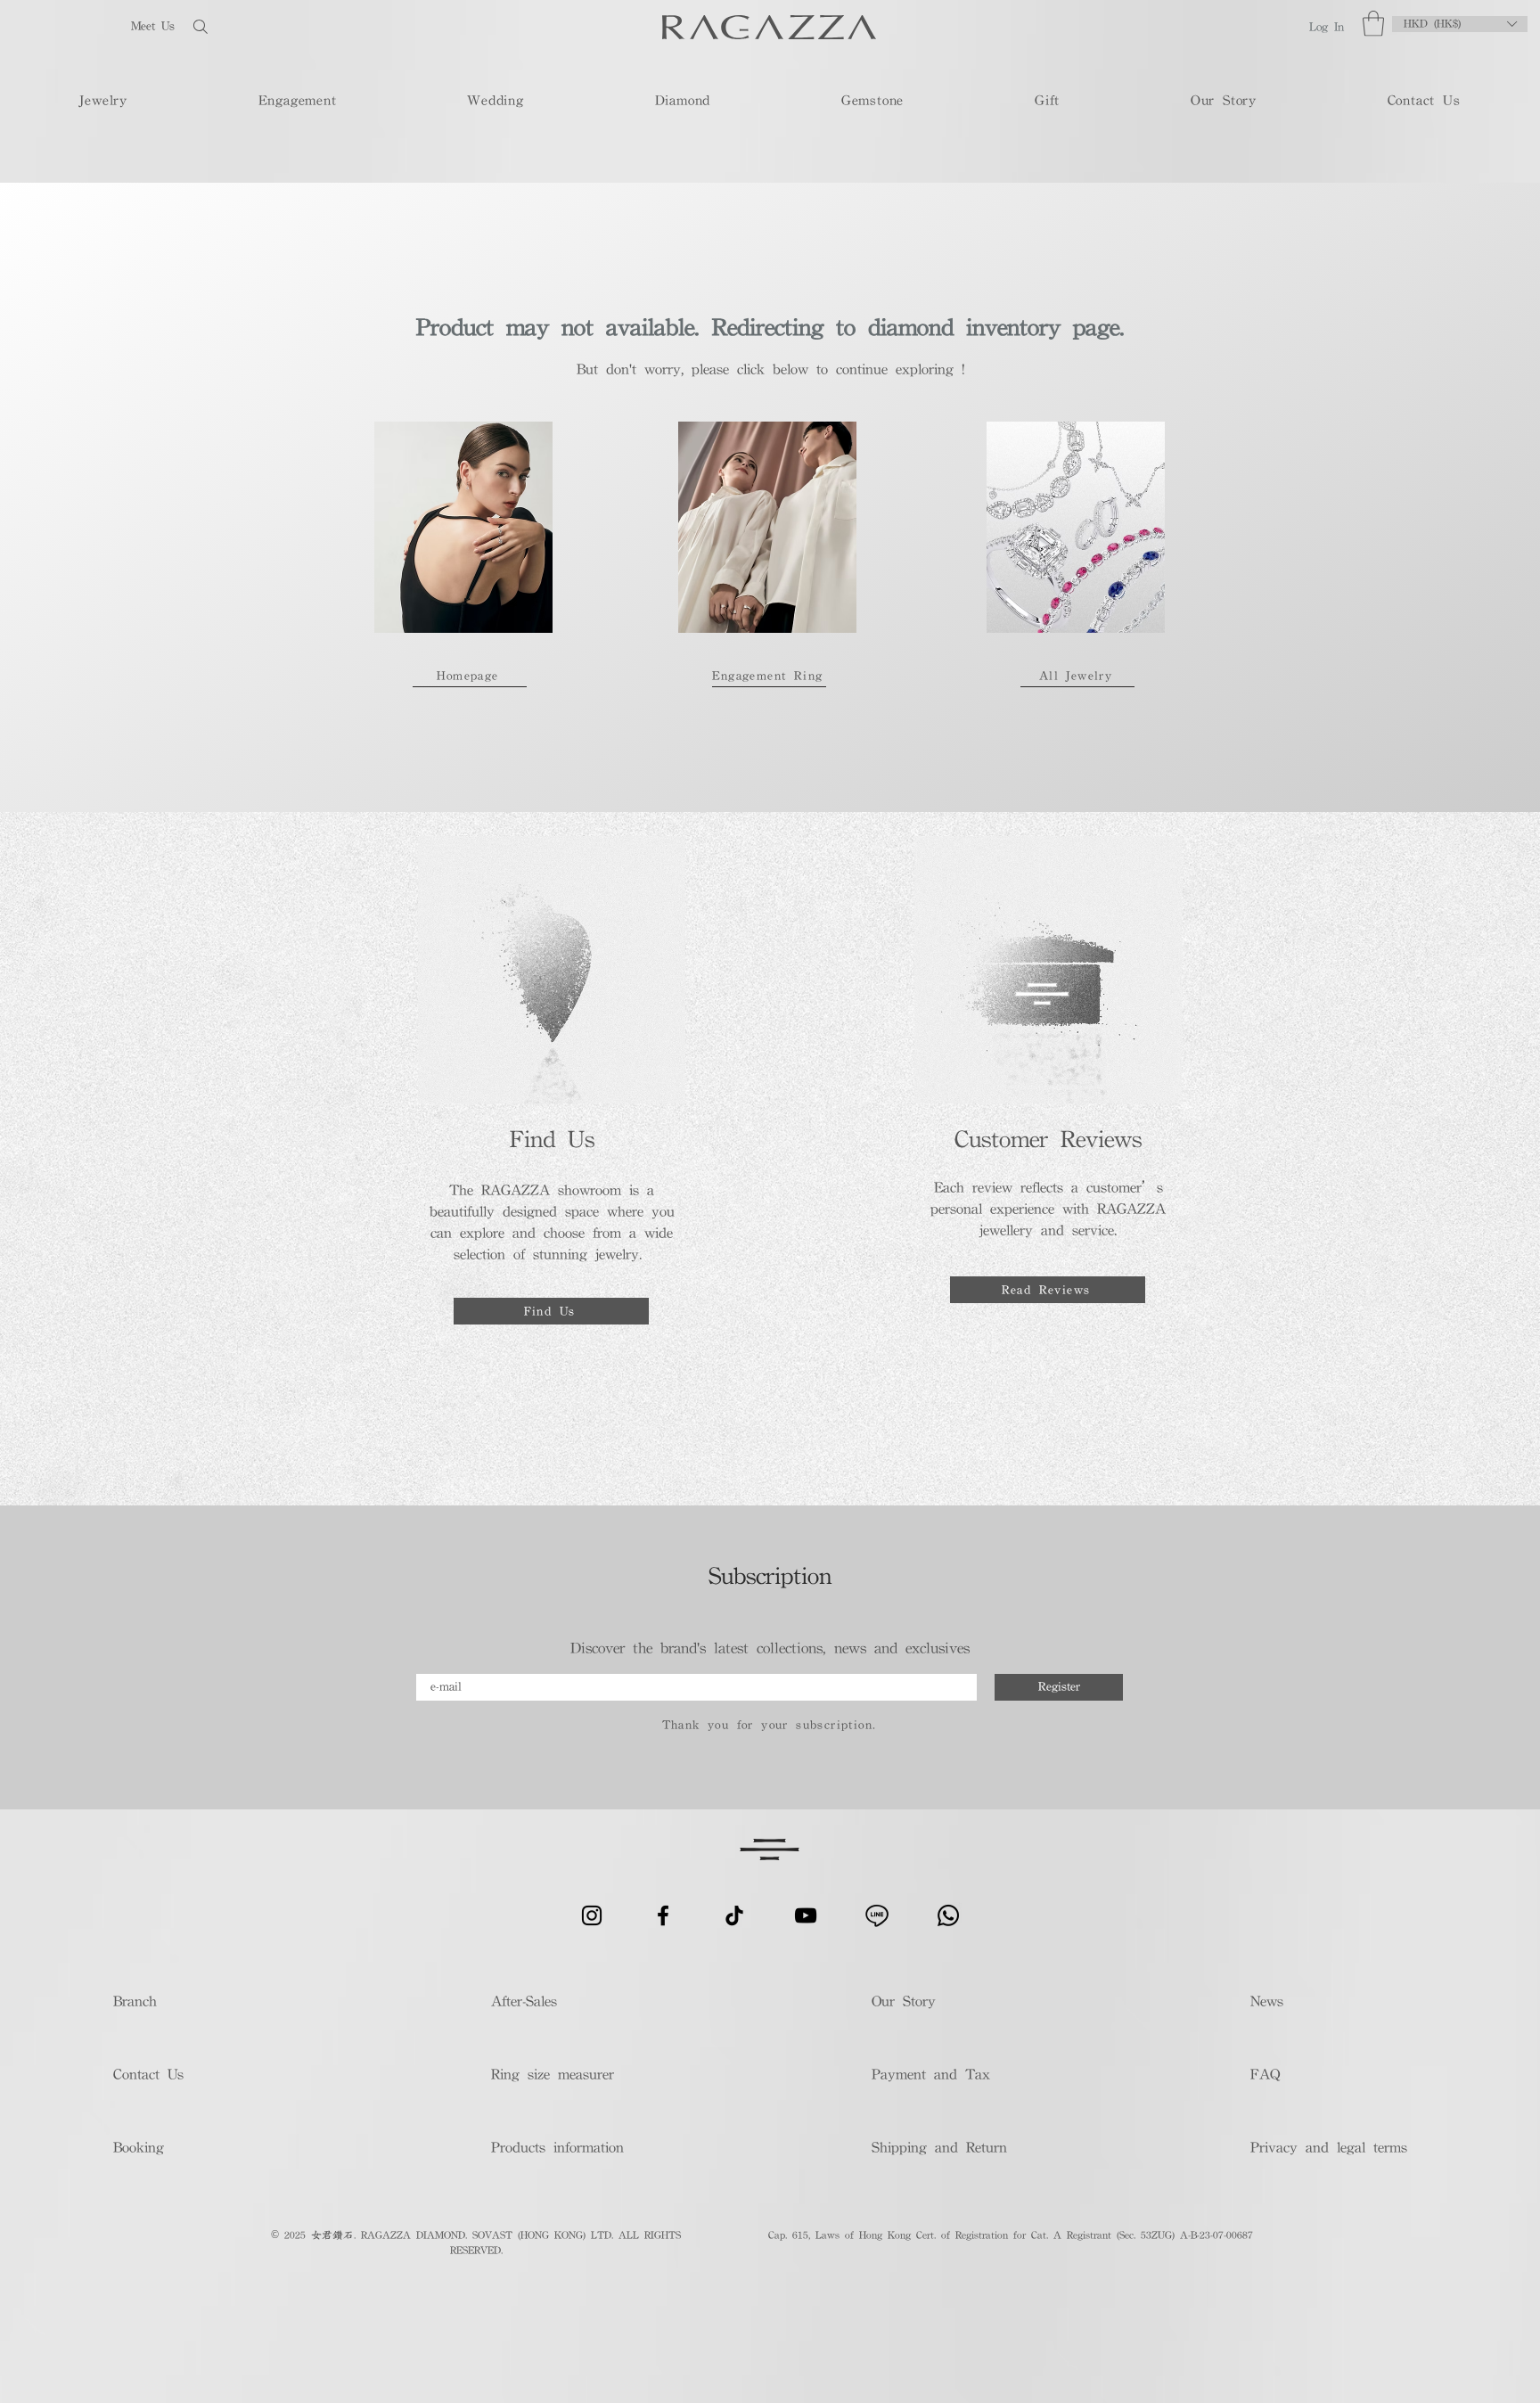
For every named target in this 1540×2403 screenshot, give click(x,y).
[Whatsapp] (948, 1915)
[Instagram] (592, 1915)
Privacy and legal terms (1327, 2147)
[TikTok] (734, 1915)
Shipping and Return (934, 2147)
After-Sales (524, 2001)
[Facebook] (663, 1915)
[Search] (258, 26)
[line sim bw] (877, 1915)
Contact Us (148, 2074)
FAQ (1265, 2074)
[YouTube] (806, 1915)
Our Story (904, 2001)
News (1267, 2001)
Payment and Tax (931, 2074)
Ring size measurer (553, 2074)
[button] (1373, 24)
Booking (139, 2147)
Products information (557, 2147)
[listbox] (1460, 24)
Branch (135, 2001)
